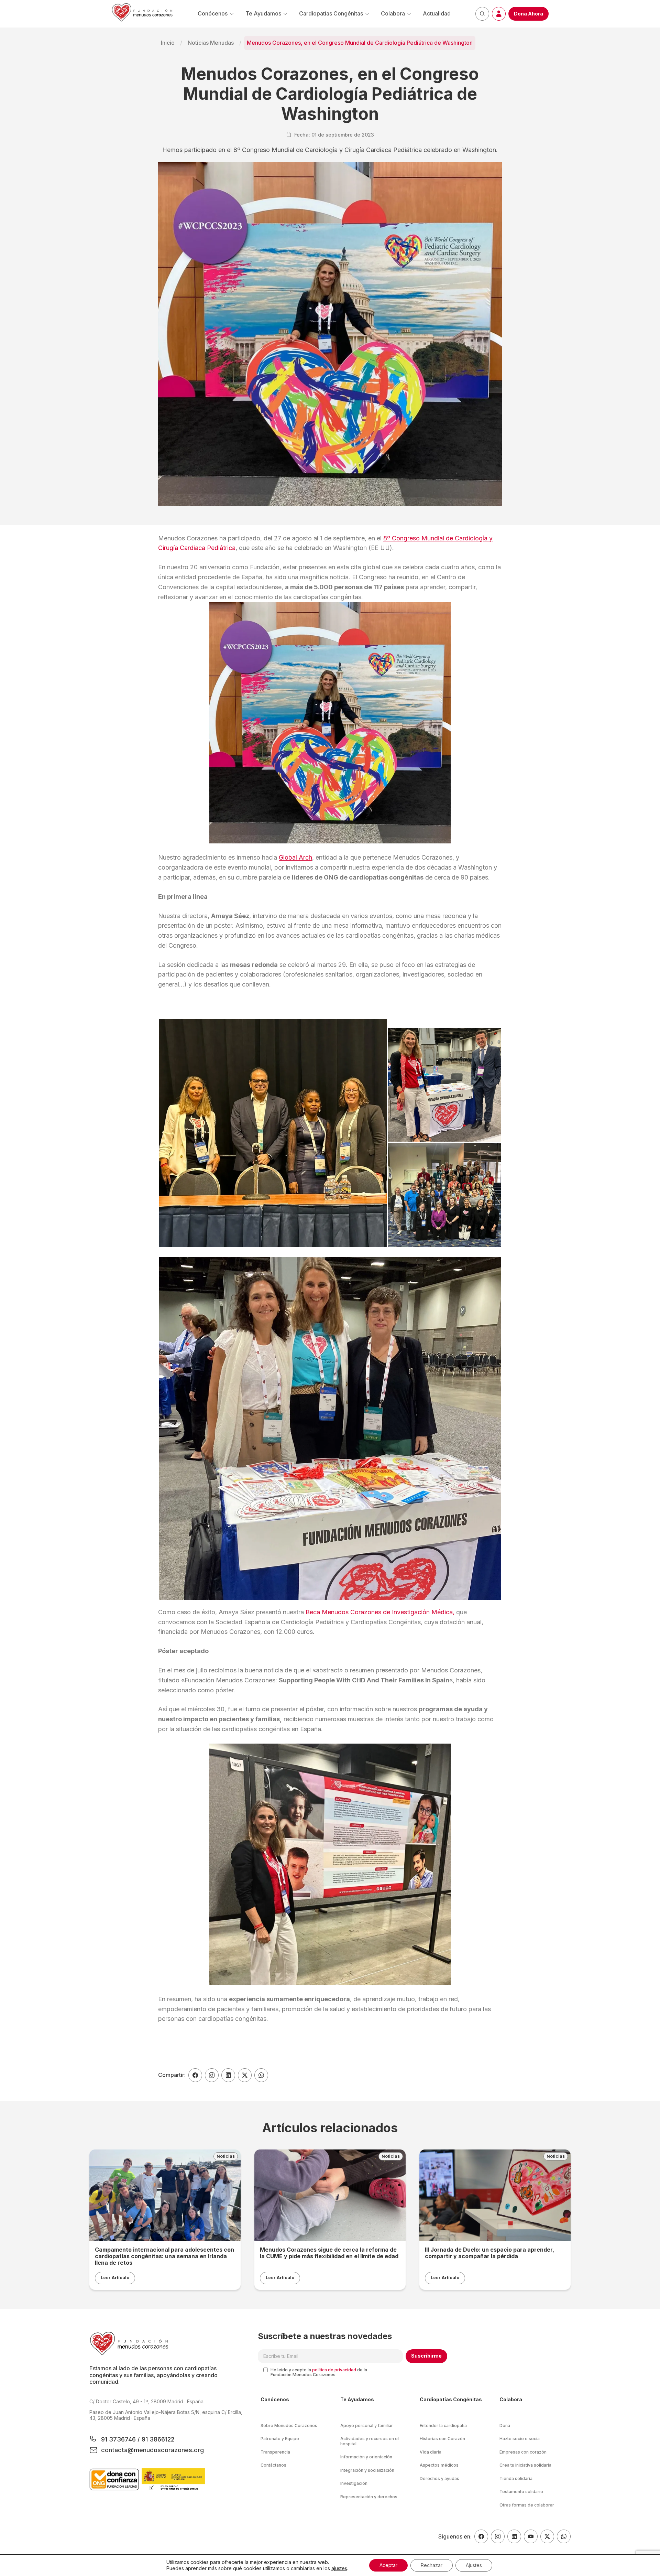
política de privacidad (334, 2370)
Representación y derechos (369, 2497)
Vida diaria (431, 2452)
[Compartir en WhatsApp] (261, 2075)
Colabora (393, 13)
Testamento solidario (521, 2492)
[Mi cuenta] (499, 14)
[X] (547, 2536)
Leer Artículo (115, 2278)
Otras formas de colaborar (527, 2505)
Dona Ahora (529, 14)
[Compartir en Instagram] (212, 2075)
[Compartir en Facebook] (195, 2075)
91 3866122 (157, 2439)
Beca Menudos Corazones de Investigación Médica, (380, 1612)
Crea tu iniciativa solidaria (525, 2465)
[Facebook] (481, 2536)
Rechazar (432, 2565)
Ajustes (474, 2565)
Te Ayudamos (263, 13)
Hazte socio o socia (520, 2439)
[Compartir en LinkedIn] (228, 2075)
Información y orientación (366, 2457)
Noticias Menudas (211, 43)
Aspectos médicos (439, 2465)
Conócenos (213, 13)
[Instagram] (498, 2536)
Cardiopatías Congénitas (331, 13)
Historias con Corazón (442, 2439)
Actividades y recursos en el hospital (370, 2441)
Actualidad (437, 13)
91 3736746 (119, 2439)
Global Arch (295, 857)
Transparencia (275, 2452)
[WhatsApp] (564, 2536)
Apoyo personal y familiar (367, 2426)
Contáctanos (273, 2465)
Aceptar (388, 2565)
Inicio (168, 43)
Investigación (354, 2483)
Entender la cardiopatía (443, 2426)
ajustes (339, 2568)
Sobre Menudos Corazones (289, 2426)
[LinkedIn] (514, 2536)
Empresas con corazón (523, 2452)
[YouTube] (531, 2536)
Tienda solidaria (516, 2478)
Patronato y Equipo (280, 2439)
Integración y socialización (367, 2470)
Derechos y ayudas (439, 2478)
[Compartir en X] (245, 2075)
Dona (505, 2426)
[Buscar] (482, 14)
